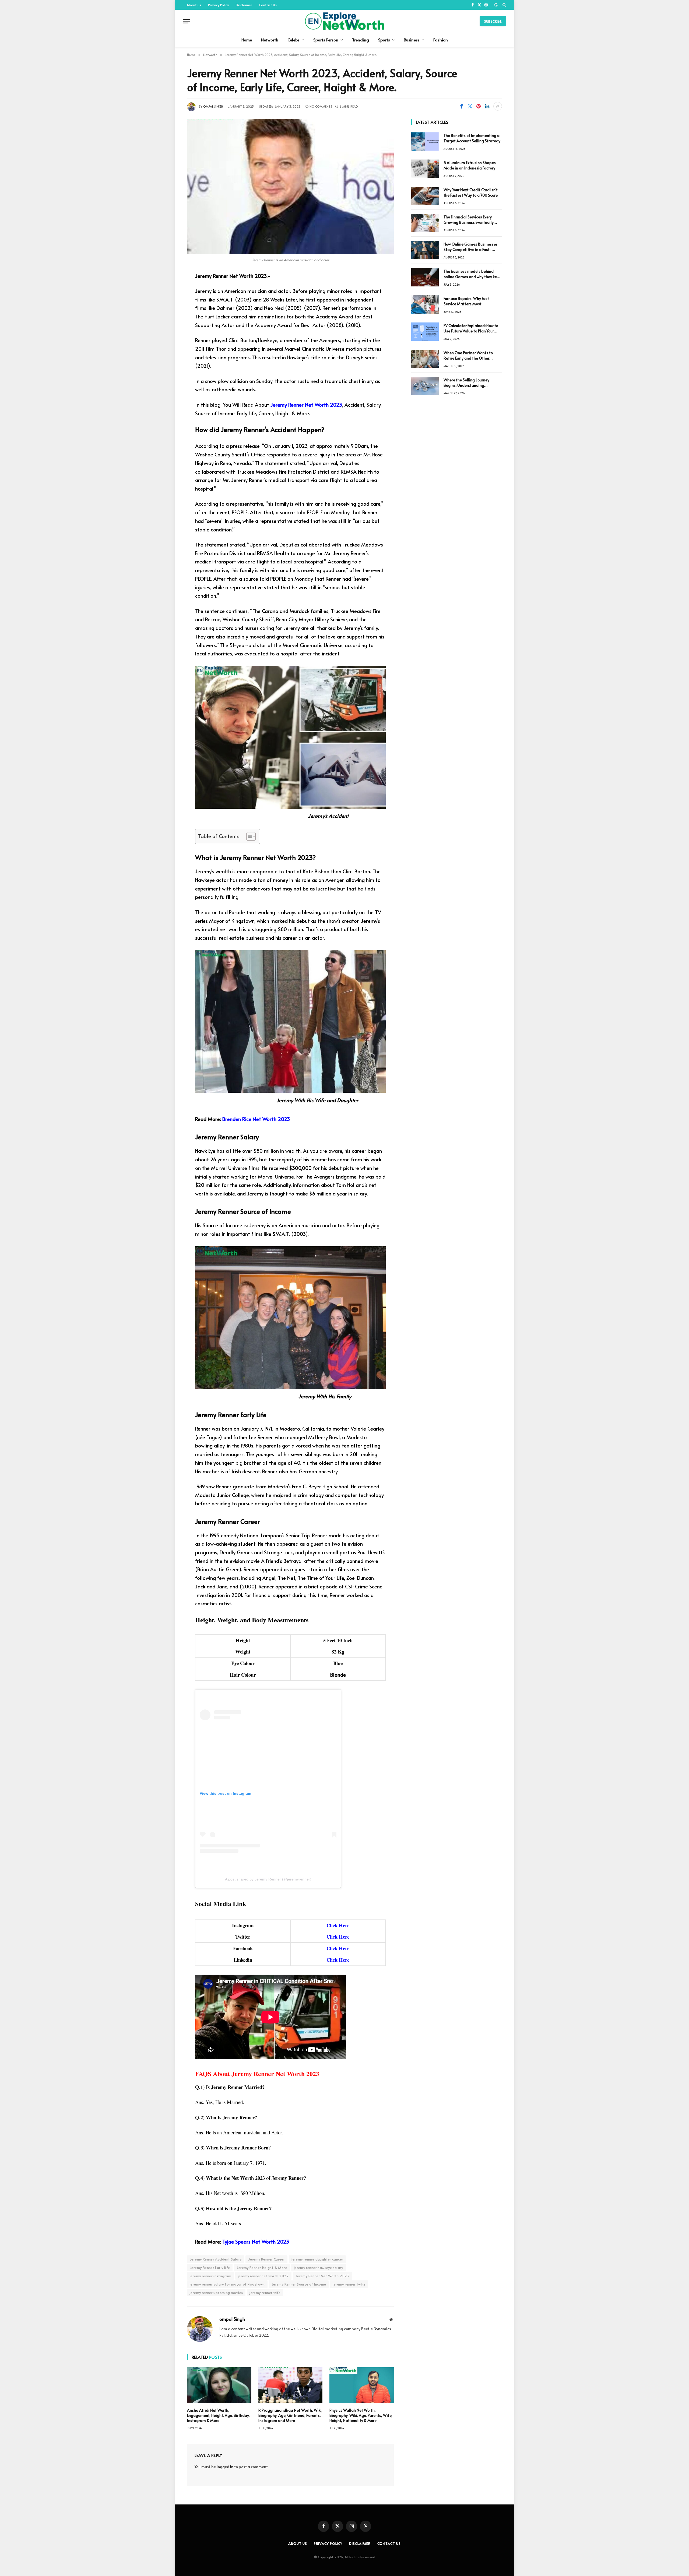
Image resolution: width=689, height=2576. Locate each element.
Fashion (441, 40)
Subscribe (493, 21)
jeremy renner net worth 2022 (263, 2276)
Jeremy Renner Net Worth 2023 (306, 405)
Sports (384, 40)
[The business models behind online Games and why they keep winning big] (425, 277)
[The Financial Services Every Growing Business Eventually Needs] (425, 223)
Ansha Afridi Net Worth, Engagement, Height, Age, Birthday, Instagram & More (218, 2415)
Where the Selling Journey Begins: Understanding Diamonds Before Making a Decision (468, 383)
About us (194, 5)
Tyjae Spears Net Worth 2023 (256, 2241)
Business (412, 40)
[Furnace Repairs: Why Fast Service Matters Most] (425, 304)
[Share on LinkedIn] (487, 106)
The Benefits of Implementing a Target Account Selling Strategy (472, 138)
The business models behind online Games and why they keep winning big (472, 274)
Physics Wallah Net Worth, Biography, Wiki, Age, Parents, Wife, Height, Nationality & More (361, 2415)
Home (247, 40)
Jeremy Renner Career (266, 2259)
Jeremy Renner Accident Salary (216, 2259)
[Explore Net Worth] (344, 21)
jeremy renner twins (349, 2284)
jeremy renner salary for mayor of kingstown (227, 2284)
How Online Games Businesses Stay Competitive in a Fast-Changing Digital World (471, 247)
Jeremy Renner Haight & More (262, 2268)
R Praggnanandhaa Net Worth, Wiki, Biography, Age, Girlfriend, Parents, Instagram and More (290, 2415)
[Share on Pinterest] (479, 106)
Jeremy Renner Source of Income (299, 2284)
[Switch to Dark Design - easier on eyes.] (496, 5)
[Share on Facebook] (461, 106)
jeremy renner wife (265, 2293)
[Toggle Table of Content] (248, 836)
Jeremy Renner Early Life (210, 2268)
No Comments (321, 106)
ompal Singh (213, 106)
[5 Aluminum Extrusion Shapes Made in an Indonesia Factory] (425, 169)
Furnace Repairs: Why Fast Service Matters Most (466, 301)
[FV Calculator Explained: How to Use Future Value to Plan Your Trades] (425, 332)
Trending (361, 40)
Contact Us (268, 5)
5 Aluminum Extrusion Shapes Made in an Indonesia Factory (470, 165)
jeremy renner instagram (210, 2276)
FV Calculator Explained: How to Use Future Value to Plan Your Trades (471, 328)
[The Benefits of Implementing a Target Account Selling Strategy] (425, 141)
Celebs (293, 40)
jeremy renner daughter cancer (317, 2259)
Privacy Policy (218, 5)
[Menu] (187, 21)
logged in (225, 2467)
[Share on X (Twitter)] (470, 106)
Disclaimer (244, 5)
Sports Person (326, 40)
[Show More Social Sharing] (498, 106)
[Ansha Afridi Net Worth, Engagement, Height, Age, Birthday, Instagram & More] (219, 2385)
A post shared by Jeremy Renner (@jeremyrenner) (268, 1879)
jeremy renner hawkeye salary (319, 2268)
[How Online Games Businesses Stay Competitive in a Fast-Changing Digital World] (425, 250)
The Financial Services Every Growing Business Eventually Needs (469, 220)
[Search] (504, 5)
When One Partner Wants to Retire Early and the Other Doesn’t (468, 356)
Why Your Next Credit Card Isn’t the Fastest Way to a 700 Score (471, 192)
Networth (270, 40)
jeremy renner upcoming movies (216, 2293)
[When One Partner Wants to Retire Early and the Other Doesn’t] (425, 359)
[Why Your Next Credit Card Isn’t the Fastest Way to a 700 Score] (425, 196)
